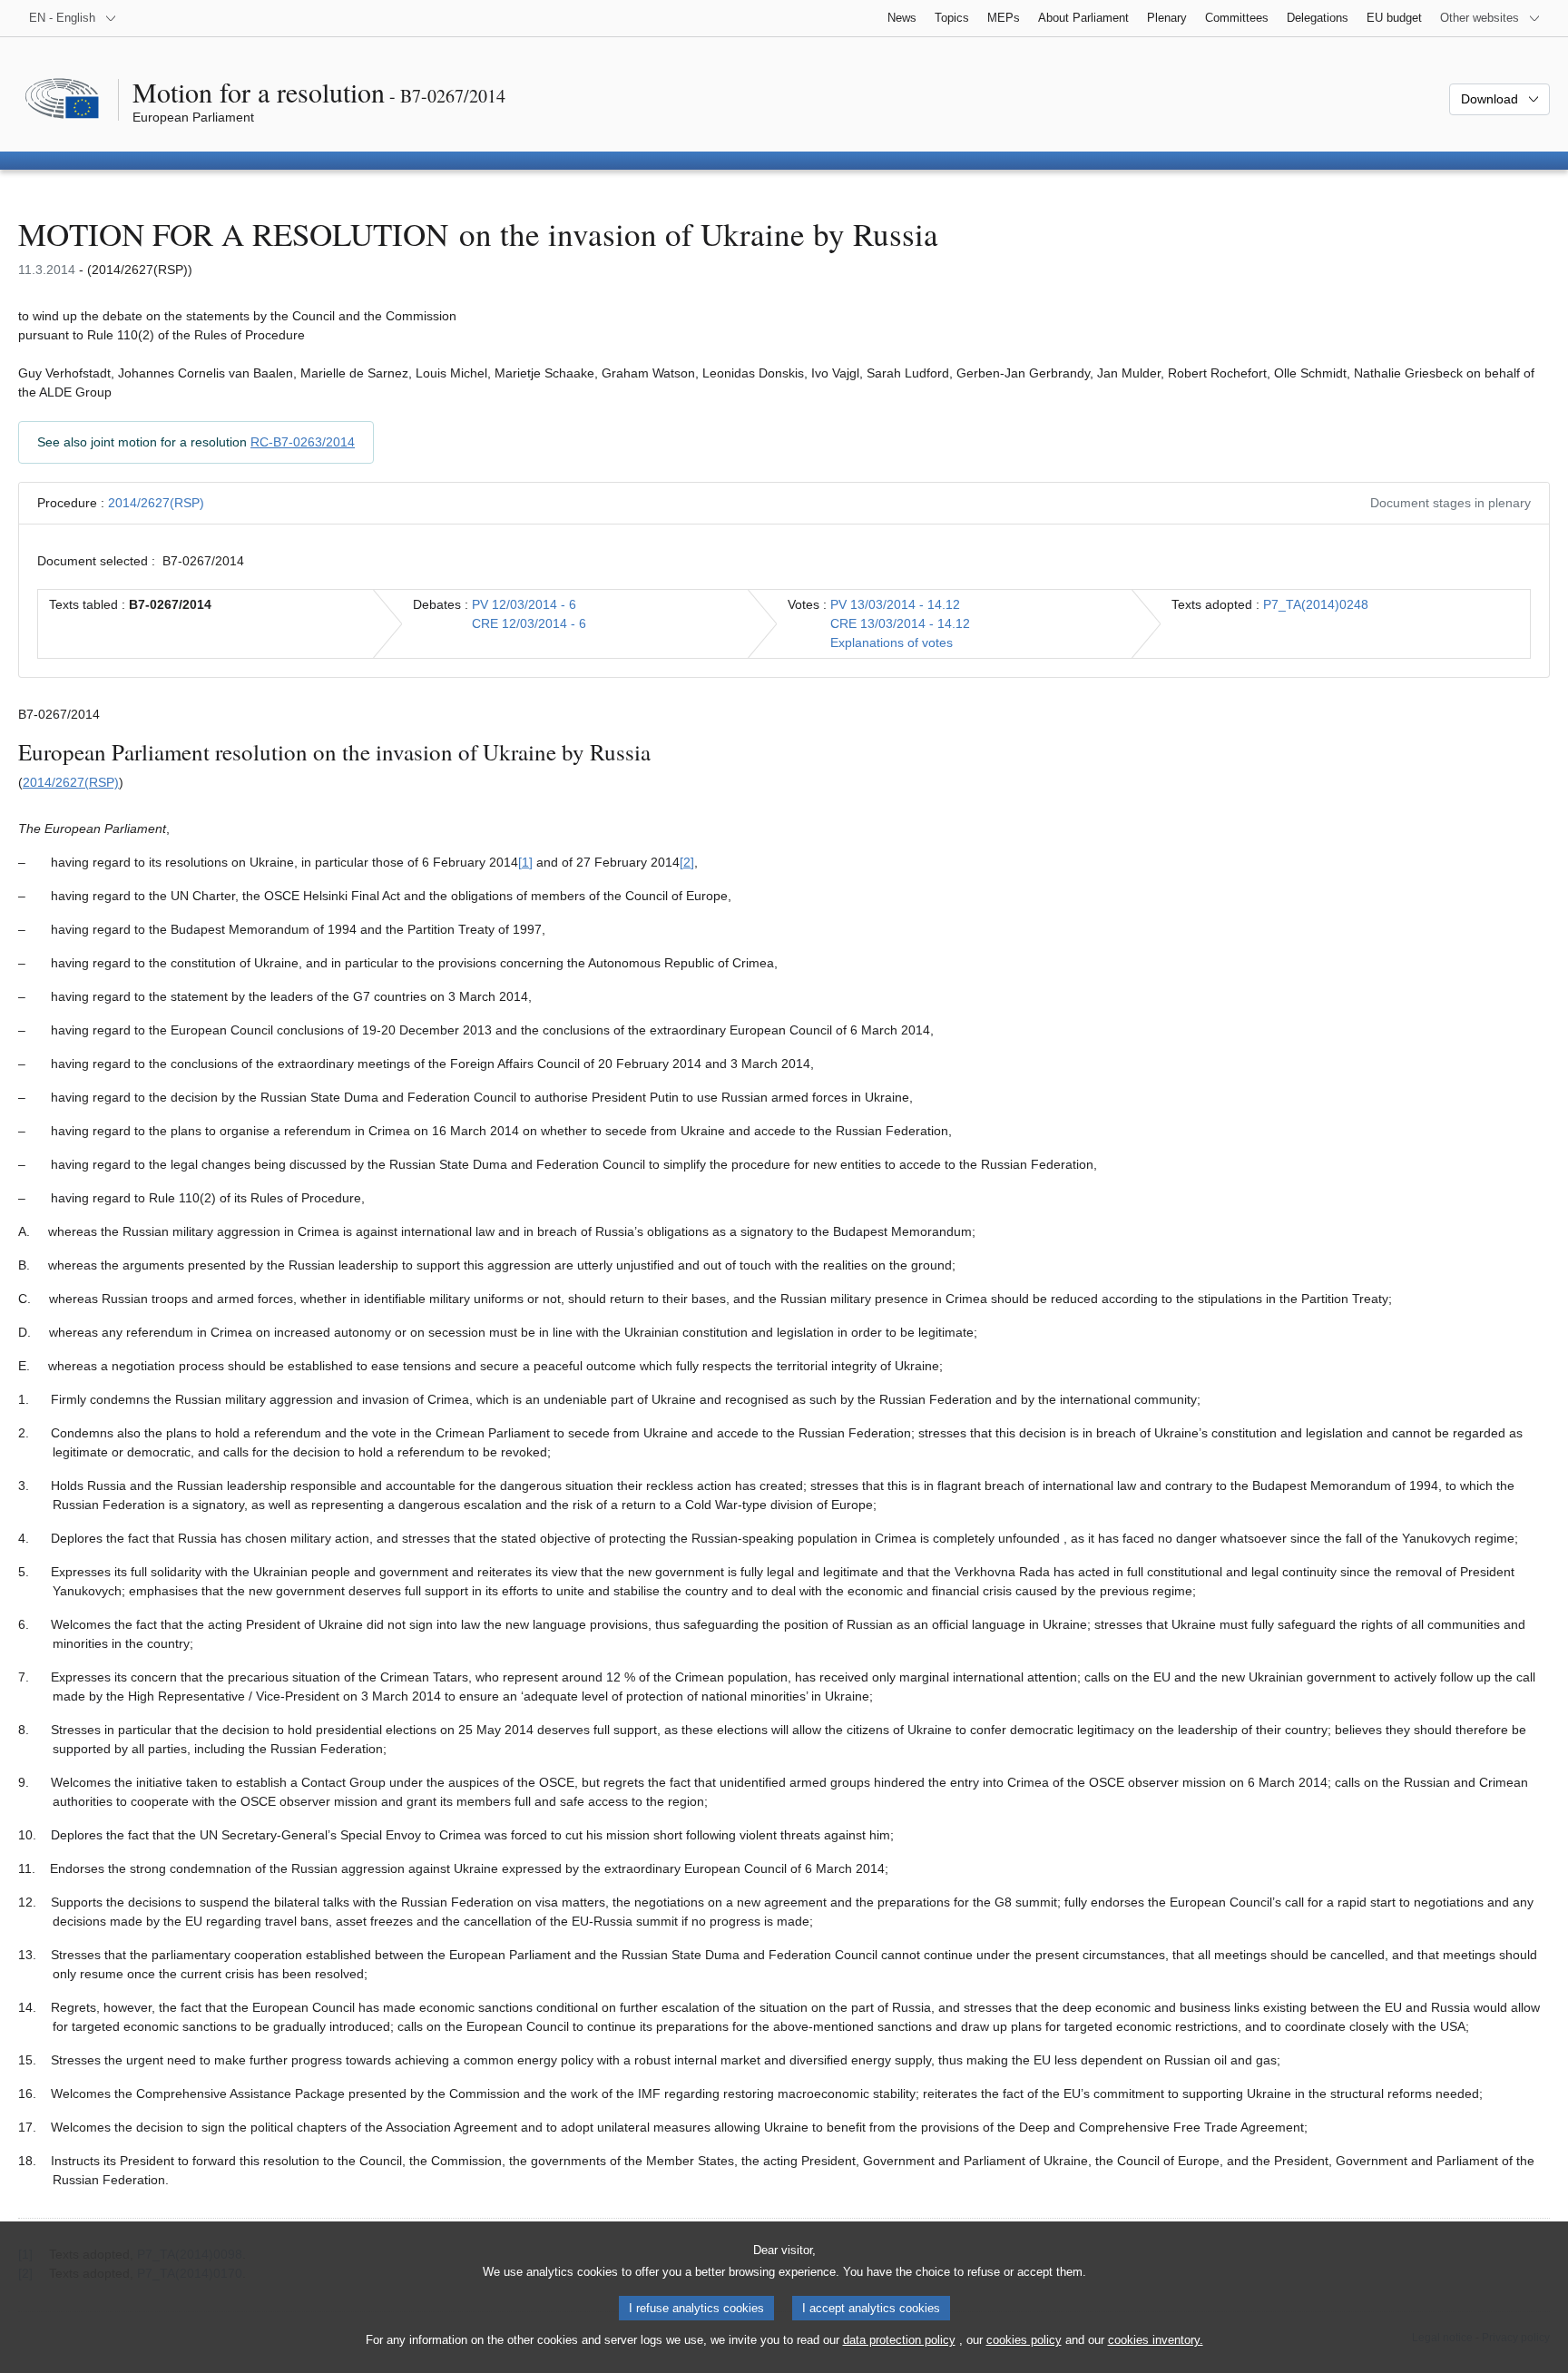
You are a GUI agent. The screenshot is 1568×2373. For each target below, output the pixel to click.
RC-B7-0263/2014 (303, 442)
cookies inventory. (1156, 2340)
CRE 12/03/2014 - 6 (529, 623)
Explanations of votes (892, 642)
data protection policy (899, 2340)
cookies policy (1024, 2340)
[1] (525, 862)
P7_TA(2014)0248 (1316, 604)
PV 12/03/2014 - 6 (524, 604)
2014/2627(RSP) (156, 503)
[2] (687, 862)
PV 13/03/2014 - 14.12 (895, 604)
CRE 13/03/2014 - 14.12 (900, 623)
